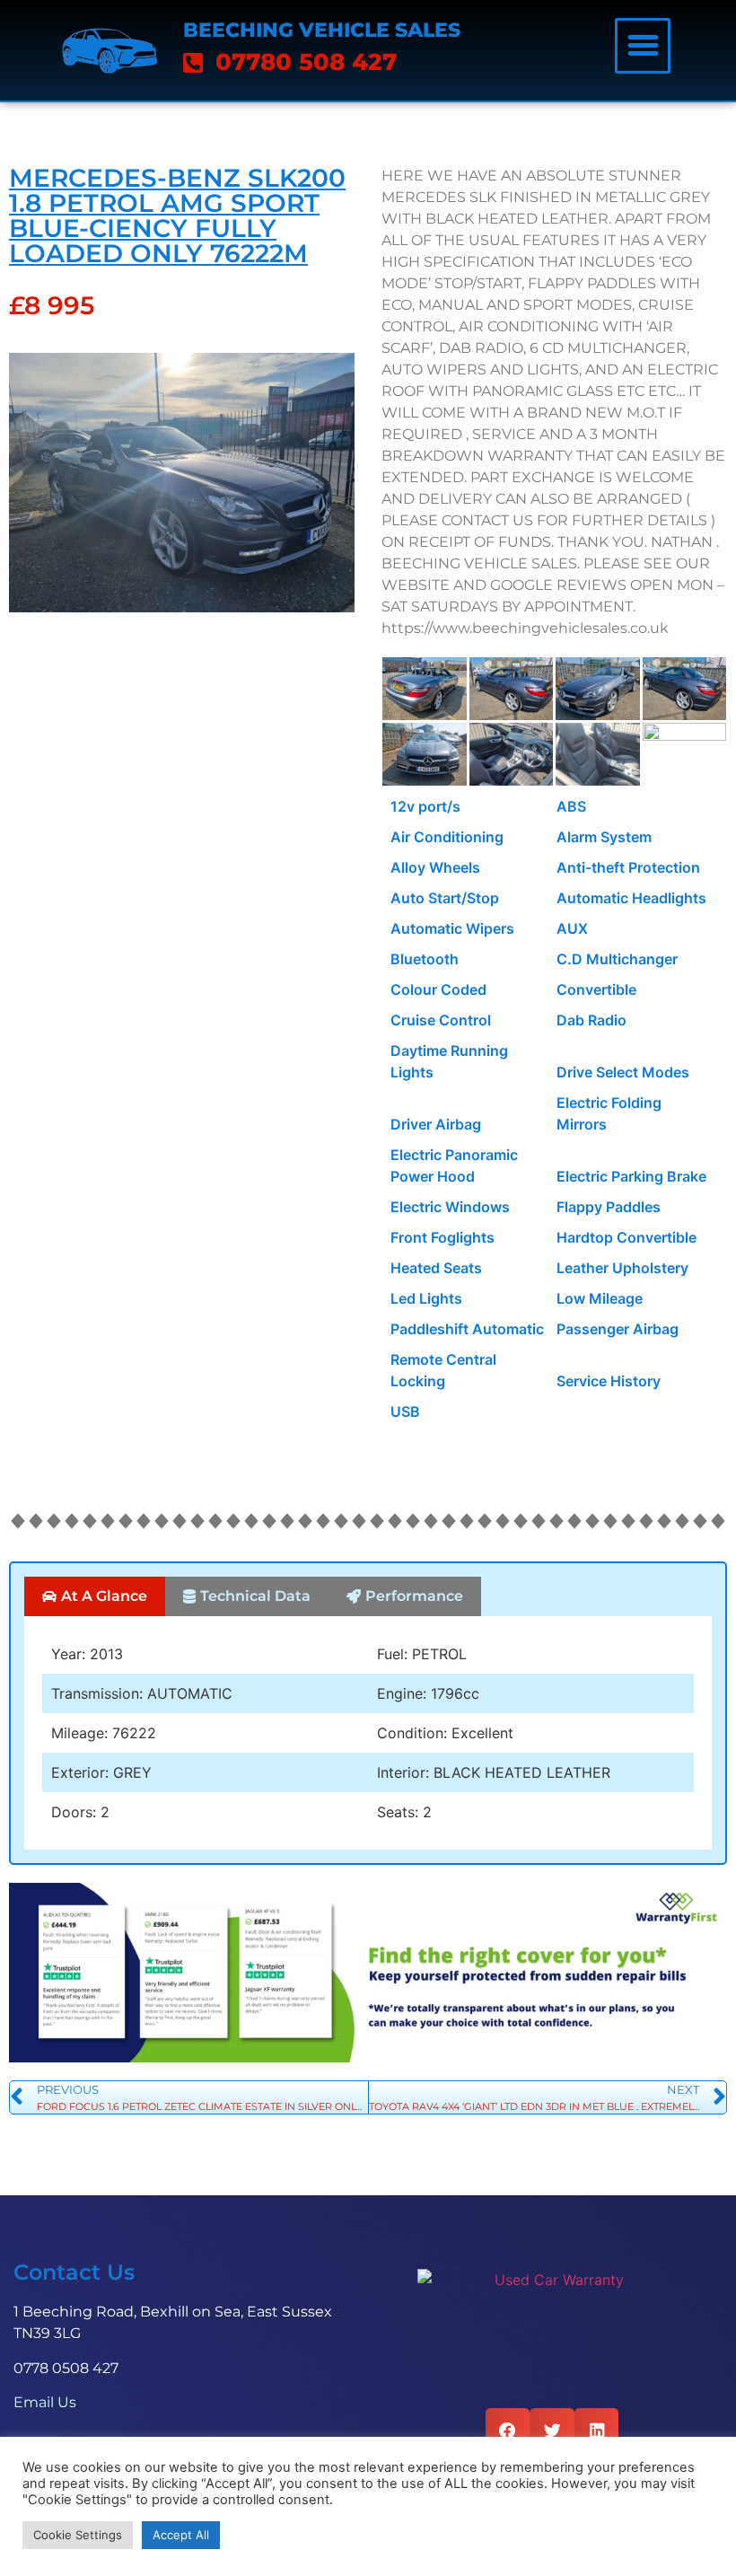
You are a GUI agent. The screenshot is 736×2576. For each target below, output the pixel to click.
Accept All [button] (181, 2535)
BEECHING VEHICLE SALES (322, 30)
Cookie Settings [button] (78, 2535)
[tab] (95, 1596)
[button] (643, 46)
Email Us (45, 2402)
